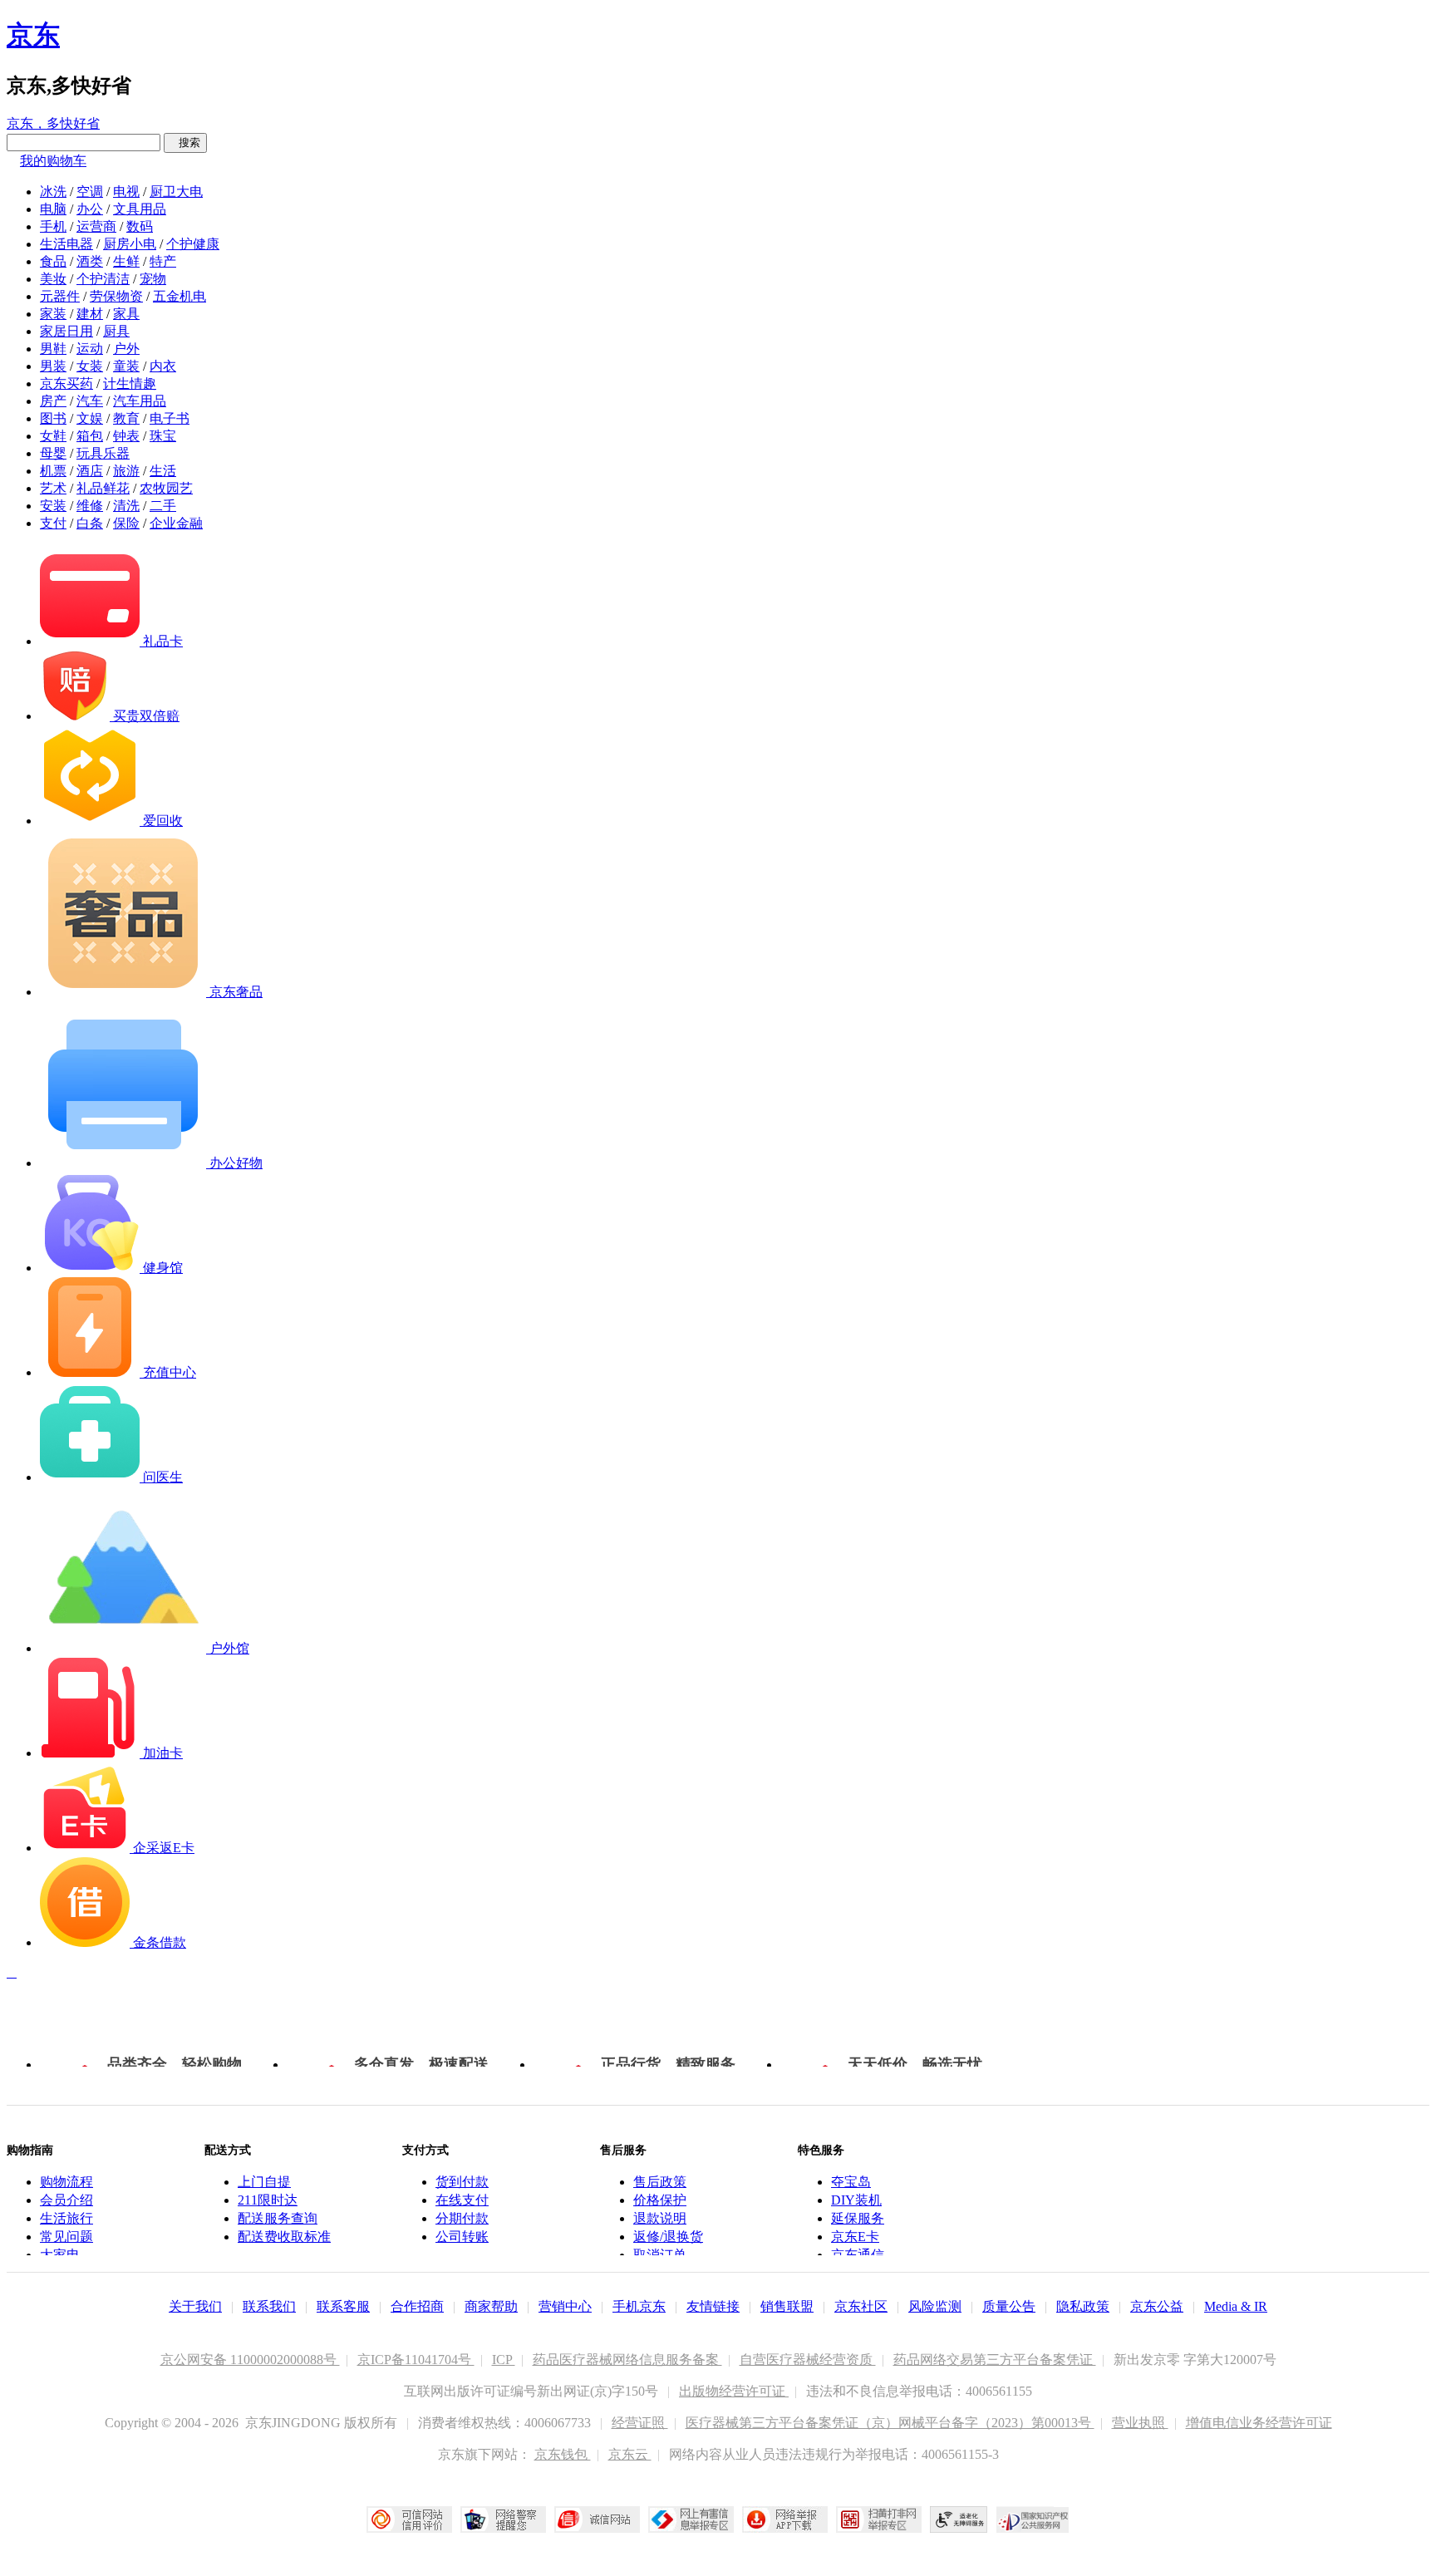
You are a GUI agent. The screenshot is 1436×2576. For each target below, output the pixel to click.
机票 (53, 471)
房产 (53, 401)
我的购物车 (53, 161)
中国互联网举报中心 (691, 2519)
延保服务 (858, 2218)
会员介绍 (66, 2200)
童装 (126, 366)
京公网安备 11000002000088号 (250, 2360)
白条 (90, 523)
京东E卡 (855, 2237)
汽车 (90, 401)
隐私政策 (1083, 2306)
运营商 (96, 226)
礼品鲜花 (103, 488)
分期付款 (462, 2218)
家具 (126, 314)
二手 (163, 506)
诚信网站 (597, 2519)
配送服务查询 (278, 2218)
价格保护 (660, 2200)
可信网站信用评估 (409, 2519)
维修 (90, 506)
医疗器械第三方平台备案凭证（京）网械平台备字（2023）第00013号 (890, 2423)
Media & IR (1236, 2306)
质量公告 (1009, 2306)
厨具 (116, 331)
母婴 (53, 453)
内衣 (163, 366)
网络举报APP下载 (785, 2519)
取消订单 (660, 2255)
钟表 (126, 436)
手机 (53, 226)
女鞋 (53, 436)
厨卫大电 (176, 192)
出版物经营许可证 (734, 2391)
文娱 (90, 418)
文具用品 (140, 209)
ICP (504, 2360)
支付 (53, 523)
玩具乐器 (103, 453)
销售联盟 (787, 2306)
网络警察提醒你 (503, 2519)
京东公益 (1157, 2306)
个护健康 (193, 244)
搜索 (185, 143)
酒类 (90, 261)
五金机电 (179, 296)
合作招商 (417, 2306)
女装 (90, 366)
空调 (90, 192)
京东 (33, 35)
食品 (53, 261)
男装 (53, 366)
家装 (53, 314)
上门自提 (264, 2182)
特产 (163, 261)
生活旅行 (66, 2218)
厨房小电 (130, 244)
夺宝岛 (851, 2182)
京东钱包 (563, 2454)
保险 (126, 523)
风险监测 (935, 2306)
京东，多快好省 (53, 123)
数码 (140, 226)
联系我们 (269, 2306)
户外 (126, 349)
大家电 (60, 2255)
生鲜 (126, 261)
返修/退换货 (668, 2237)
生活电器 (66, 244)
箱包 (90, 436)
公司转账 (462, 2237)
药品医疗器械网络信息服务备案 (627, 2360)
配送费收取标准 (284, 2237)
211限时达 (268, 2200)
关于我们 (195, 2306)
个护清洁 (103, 279)
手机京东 (639, 2306)
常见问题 (66, 2237)
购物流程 (66, 2182)
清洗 (126, 506)
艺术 (53, 488)
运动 (90, 349)
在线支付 (462, 2200)
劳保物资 (116, 296)
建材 (90, 314)
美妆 (53, 279)
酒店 (90, 471)
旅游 (126, 471)
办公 (90, 209)
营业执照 (1140, 2423)
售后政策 (660, 2182)
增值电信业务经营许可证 (1259, 2423)
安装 (53, 506)
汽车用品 (140, 401)
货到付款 (462, 2182)
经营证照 (640, 2423)
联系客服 (343, 2306)
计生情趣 (130, 383)
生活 (163, 471)
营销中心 (565, 2306)
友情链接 (713, 2306)
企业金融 (176, 523)
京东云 (630, 2454)
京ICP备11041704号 (416, 2360)
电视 (126, 192)
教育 (126, 418)
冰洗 (53, 192)
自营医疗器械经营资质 (808, 2360)
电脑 (53, 209)
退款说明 (660, 2218)
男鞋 (53, 349)
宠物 (153, 279)
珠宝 (163, 436)
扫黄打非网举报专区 (879, 2519)
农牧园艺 (166, 488)
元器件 (60, 296)
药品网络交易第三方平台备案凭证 (995, 2360)
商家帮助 (491, 2306)
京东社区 (861, 2306)
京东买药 (66, 383)
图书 (53, 418)
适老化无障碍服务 (959, 2519)
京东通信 (858, 2255)
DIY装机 (856, 2200)
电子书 (170, 418)
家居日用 (66, 331)
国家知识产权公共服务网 (1033, 2519)
